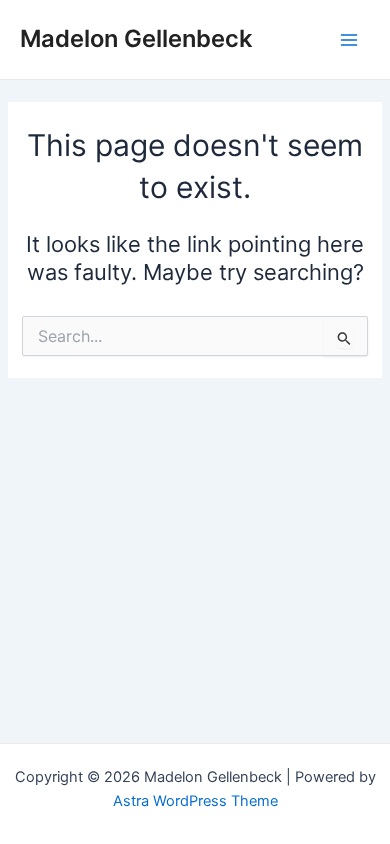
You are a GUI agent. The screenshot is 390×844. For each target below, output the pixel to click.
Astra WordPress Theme (195, 801)
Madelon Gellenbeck (136, 38)
